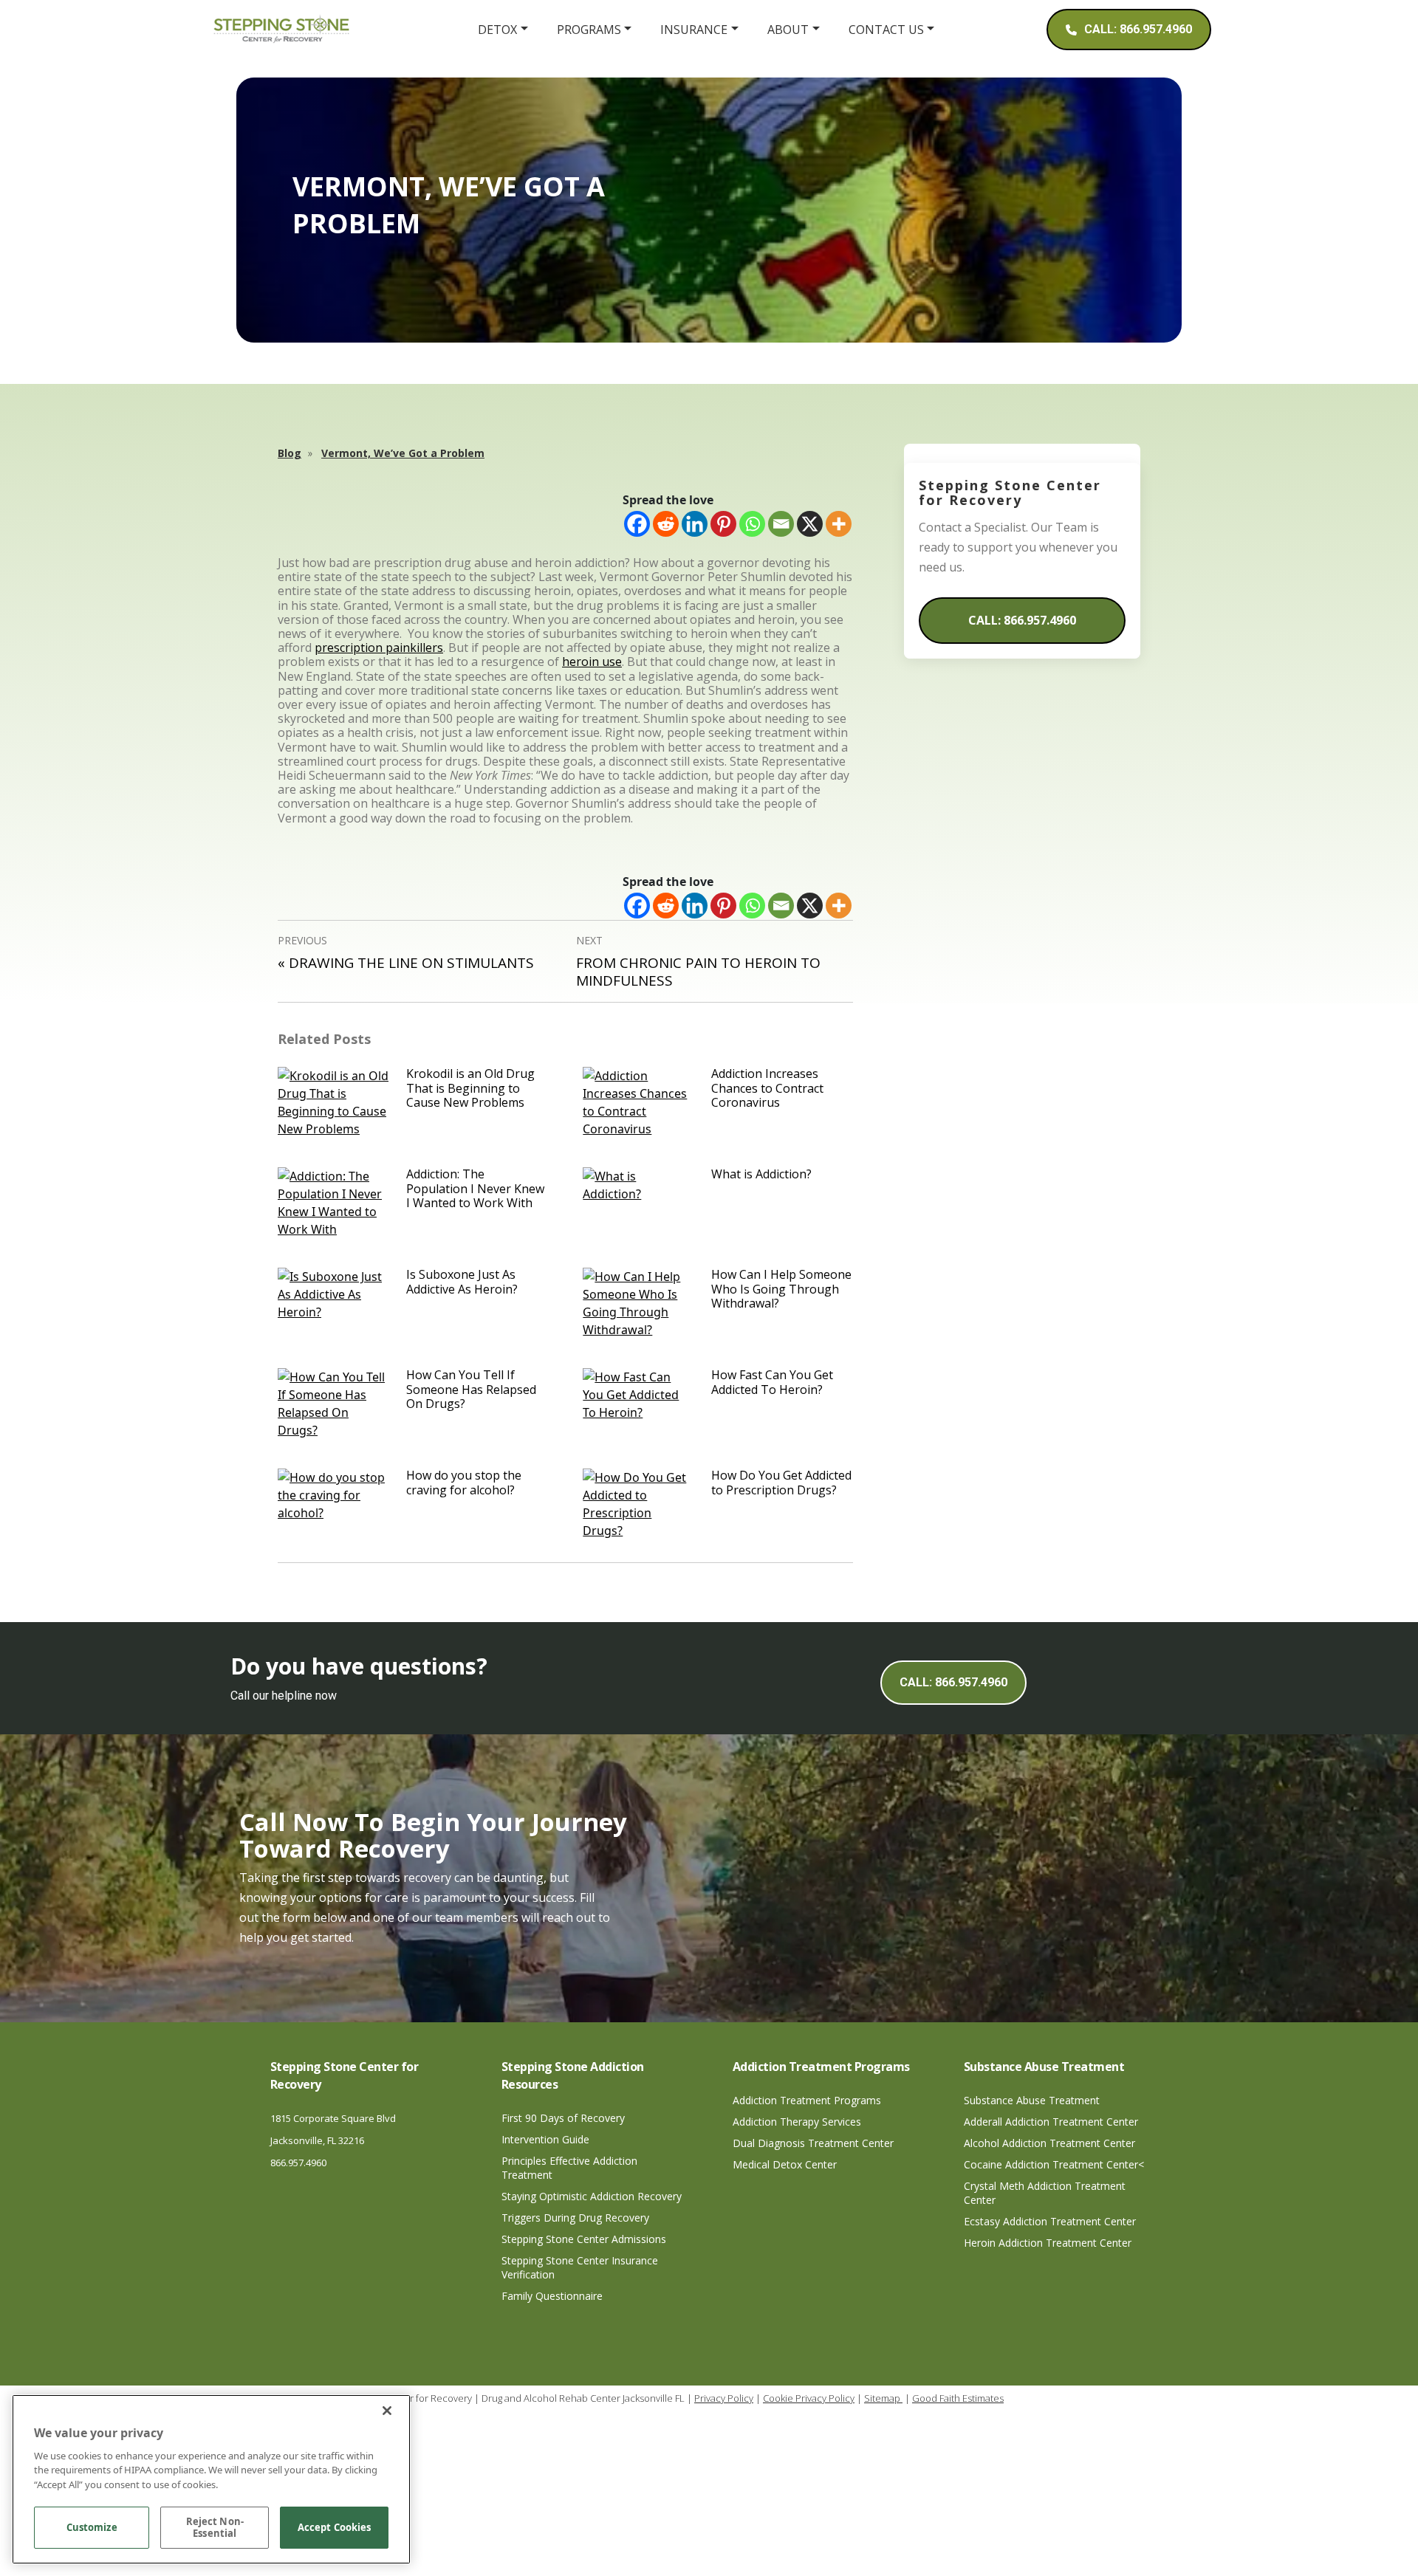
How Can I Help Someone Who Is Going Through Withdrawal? (781, 1288)
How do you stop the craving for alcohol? (464, 1482)
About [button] (788, 30)
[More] (839, 524)
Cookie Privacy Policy (809, 2398)
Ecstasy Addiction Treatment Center (1050, 2221)
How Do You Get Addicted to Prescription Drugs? (781, 1482)
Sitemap (883, 2398)
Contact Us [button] (886, 30)
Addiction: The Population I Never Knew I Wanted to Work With (475, 1188)
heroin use (592, 662)
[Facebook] (637, 524)
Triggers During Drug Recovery (575, 2218)
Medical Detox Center (785, 2164)
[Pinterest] (723, 524)
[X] (810, 524)
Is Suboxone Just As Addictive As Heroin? (462, 1281)
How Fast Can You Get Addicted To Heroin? (772, 1382)
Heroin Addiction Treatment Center (1048, 2243)
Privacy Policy (724, 2398)
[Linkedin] (695, 524)
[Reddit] (666, 524)
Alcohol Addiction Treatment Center (1049, 2143)
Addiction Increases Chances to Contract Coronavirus (767, 1088)
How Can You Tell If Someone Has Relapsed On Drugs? (471, 1389)
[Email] (781, 524)
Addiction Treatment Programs (807, 2100)
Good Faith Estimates (958, 2398)
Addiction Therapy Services (797, 2122)
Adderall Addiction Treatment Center (1051, 2122)
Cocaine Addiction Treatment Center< (1054, 2164)
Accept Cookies (335, 2528)
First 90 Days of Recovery (563, 2118)
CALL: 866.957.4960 (1022, 620)
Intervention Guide (545, 2139)
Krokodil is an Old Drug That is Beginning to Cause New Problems (470, 1088)
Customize (92, 2528)
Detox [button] (497, 30)
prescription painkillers (379, 648)
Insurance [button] (694, 30)
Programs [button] (589, 30)
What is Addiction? (761, 1174)
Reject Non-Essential (215, 2528)
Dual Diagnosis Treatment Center (813, 2143)
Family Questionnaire (552, 2296)
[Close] (387, 2411)
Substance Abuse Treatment (1032, 2100)
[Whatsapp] (752, 524)
